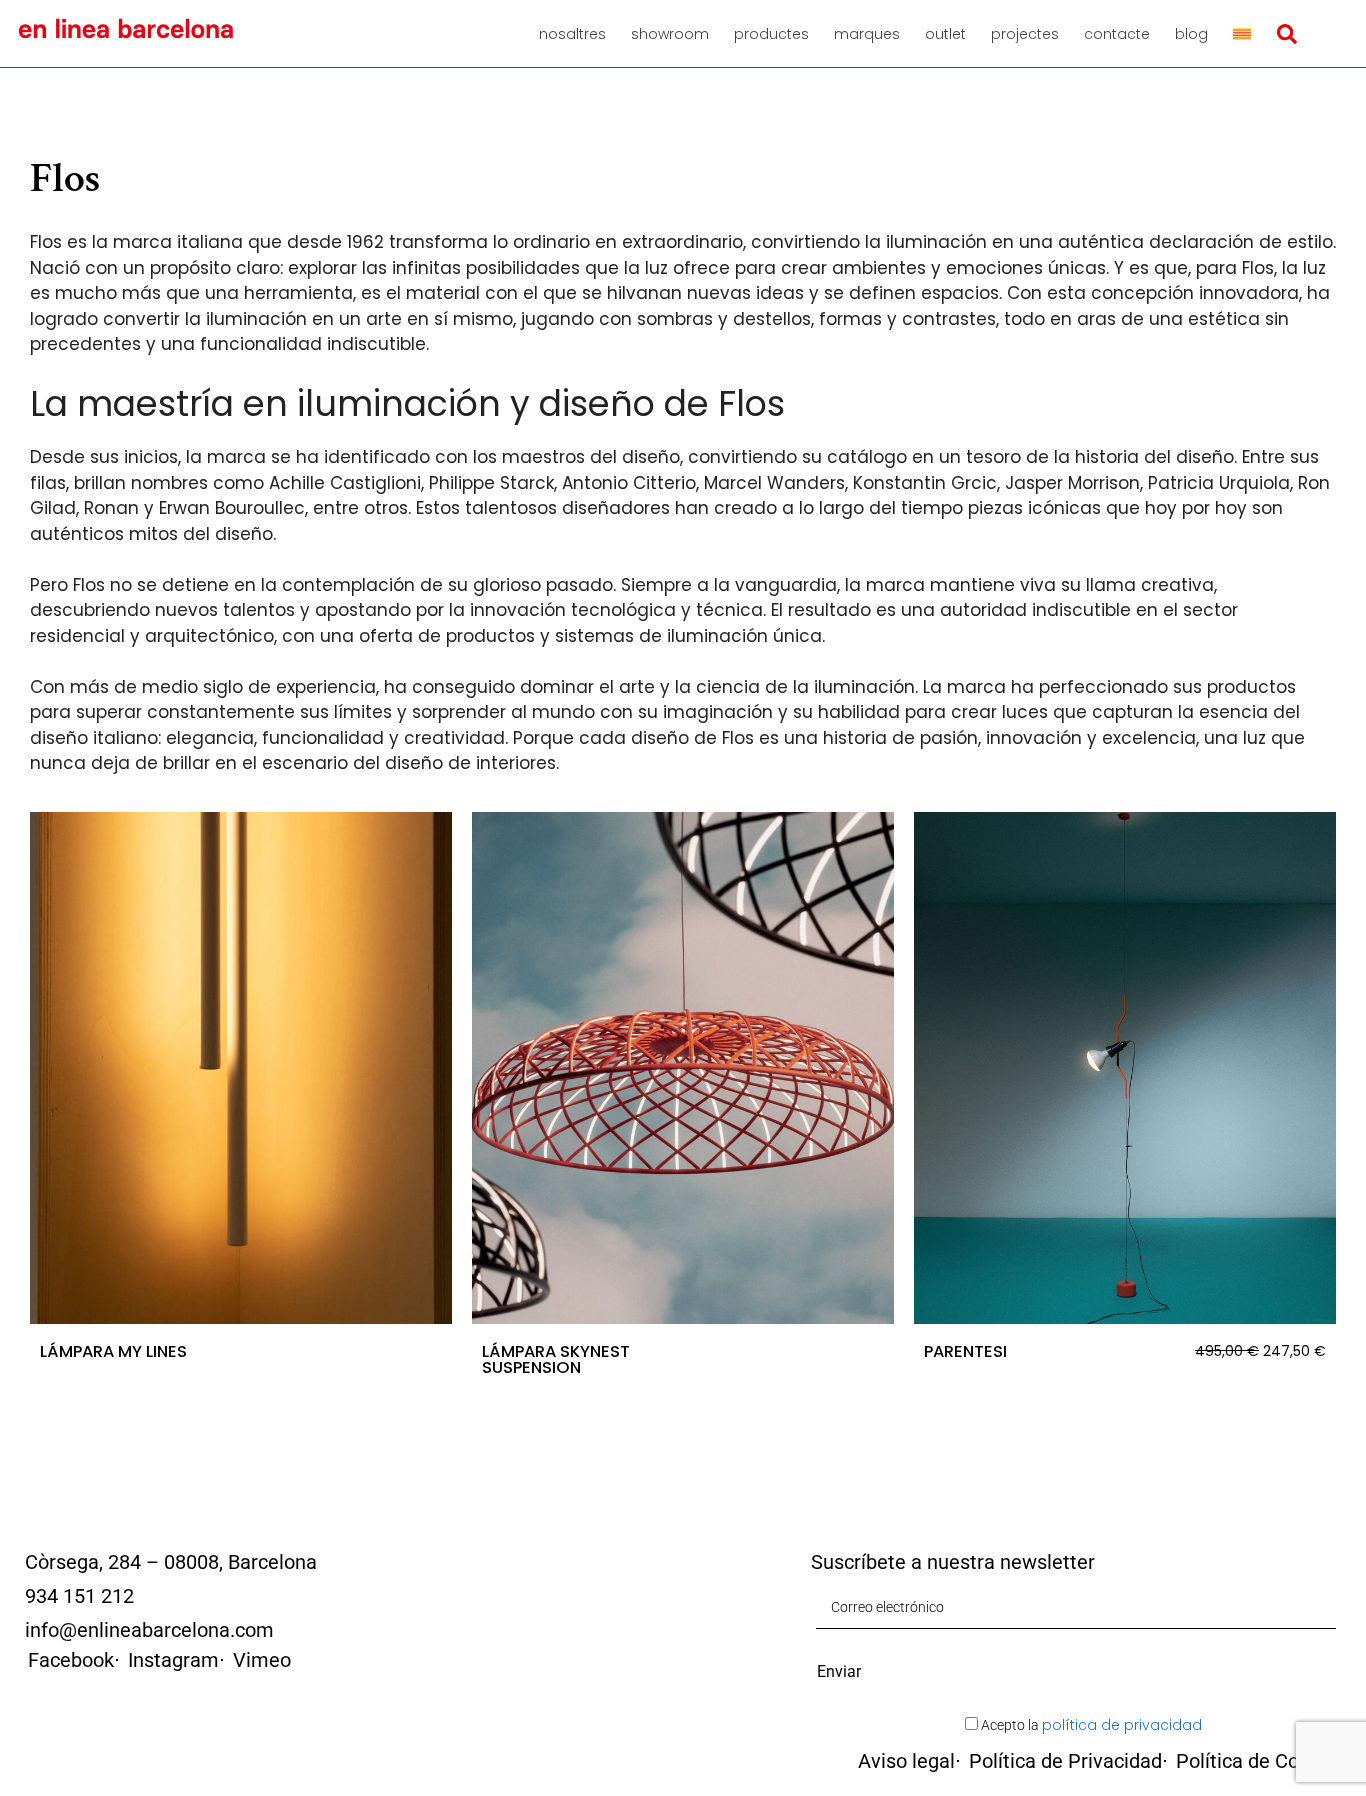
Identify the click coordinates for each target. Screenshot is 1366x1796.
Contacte (1117, 34)
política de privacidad (1122, 1725)
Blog (1191, 34)
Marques (867, 34)
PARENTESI (965, 1351)
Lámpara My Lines (113, 1351)
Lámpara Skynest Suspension (556, 1359)
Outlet (945, 34)
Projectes (1025, 34)
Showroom (670, 34)
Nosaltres (572, 34)
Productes (771, 34)
